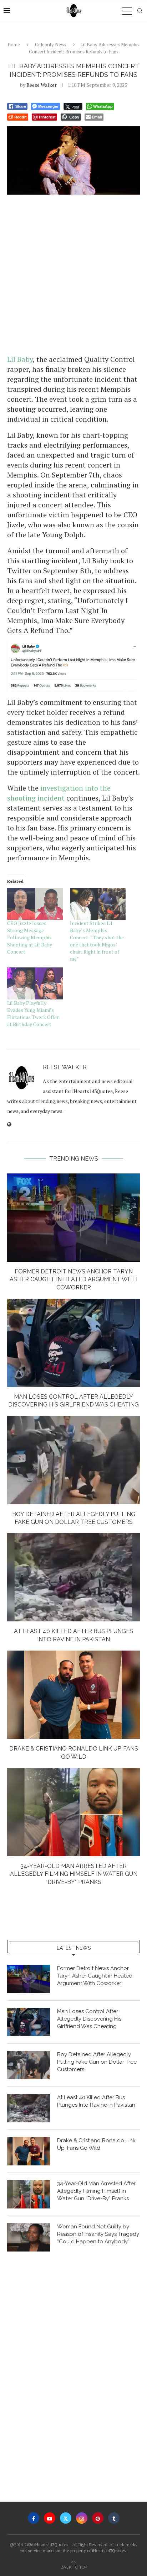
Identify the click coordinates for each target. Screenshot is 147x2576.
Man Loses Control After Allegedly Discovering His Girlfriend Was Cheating (89, 2019)
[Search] (140, 11)
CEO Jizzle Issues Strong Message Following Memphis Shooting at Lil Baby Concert (30, 937)
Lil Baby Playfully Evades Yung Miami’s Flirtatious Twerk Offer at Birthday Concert (33, 1013)
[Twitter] (66, 2518)
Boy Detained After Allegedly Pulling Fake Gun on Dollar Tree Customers (97, 2062)
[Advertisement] (73, 274)
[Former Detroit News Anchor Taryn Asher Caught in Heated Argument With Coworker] (73, 1218)
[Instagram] (82, 2518)
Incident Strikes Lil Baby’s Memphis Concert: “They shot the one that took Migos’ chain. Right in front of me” (97, 941)
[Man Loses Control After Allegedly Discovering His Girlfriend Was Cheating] (73, 1343)
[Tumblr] (114, 2518)
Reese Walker (42, 85)
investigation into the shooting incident (59, 793)
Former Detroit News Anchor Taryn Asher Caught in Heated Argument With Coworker (73, 1279)
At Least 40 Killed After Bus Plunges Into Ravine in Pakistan (96, 2101)
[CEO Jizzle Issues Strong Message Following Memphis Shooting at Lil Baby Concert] (35, 904)
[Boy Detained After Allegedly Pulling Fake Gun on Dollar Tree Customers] (73, 1460)
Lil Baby (20, 359)
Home (14, 44)
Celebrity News (51, 44)
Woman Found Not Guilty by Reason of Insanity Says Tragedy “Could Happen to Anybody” (98, 2234)
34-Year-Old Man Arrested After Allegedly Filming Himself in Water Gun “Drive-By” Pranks (74, 1874)
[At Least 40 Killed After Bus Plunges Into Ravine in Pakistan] (73, 1577)
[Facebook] (34, 2518)
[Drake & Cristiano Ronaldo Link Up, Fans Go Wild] (73, 1695)
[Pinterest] (98, 2518)
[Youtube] (50, 2518)
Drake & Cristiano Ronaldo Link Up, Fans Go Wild (96, 2144)
